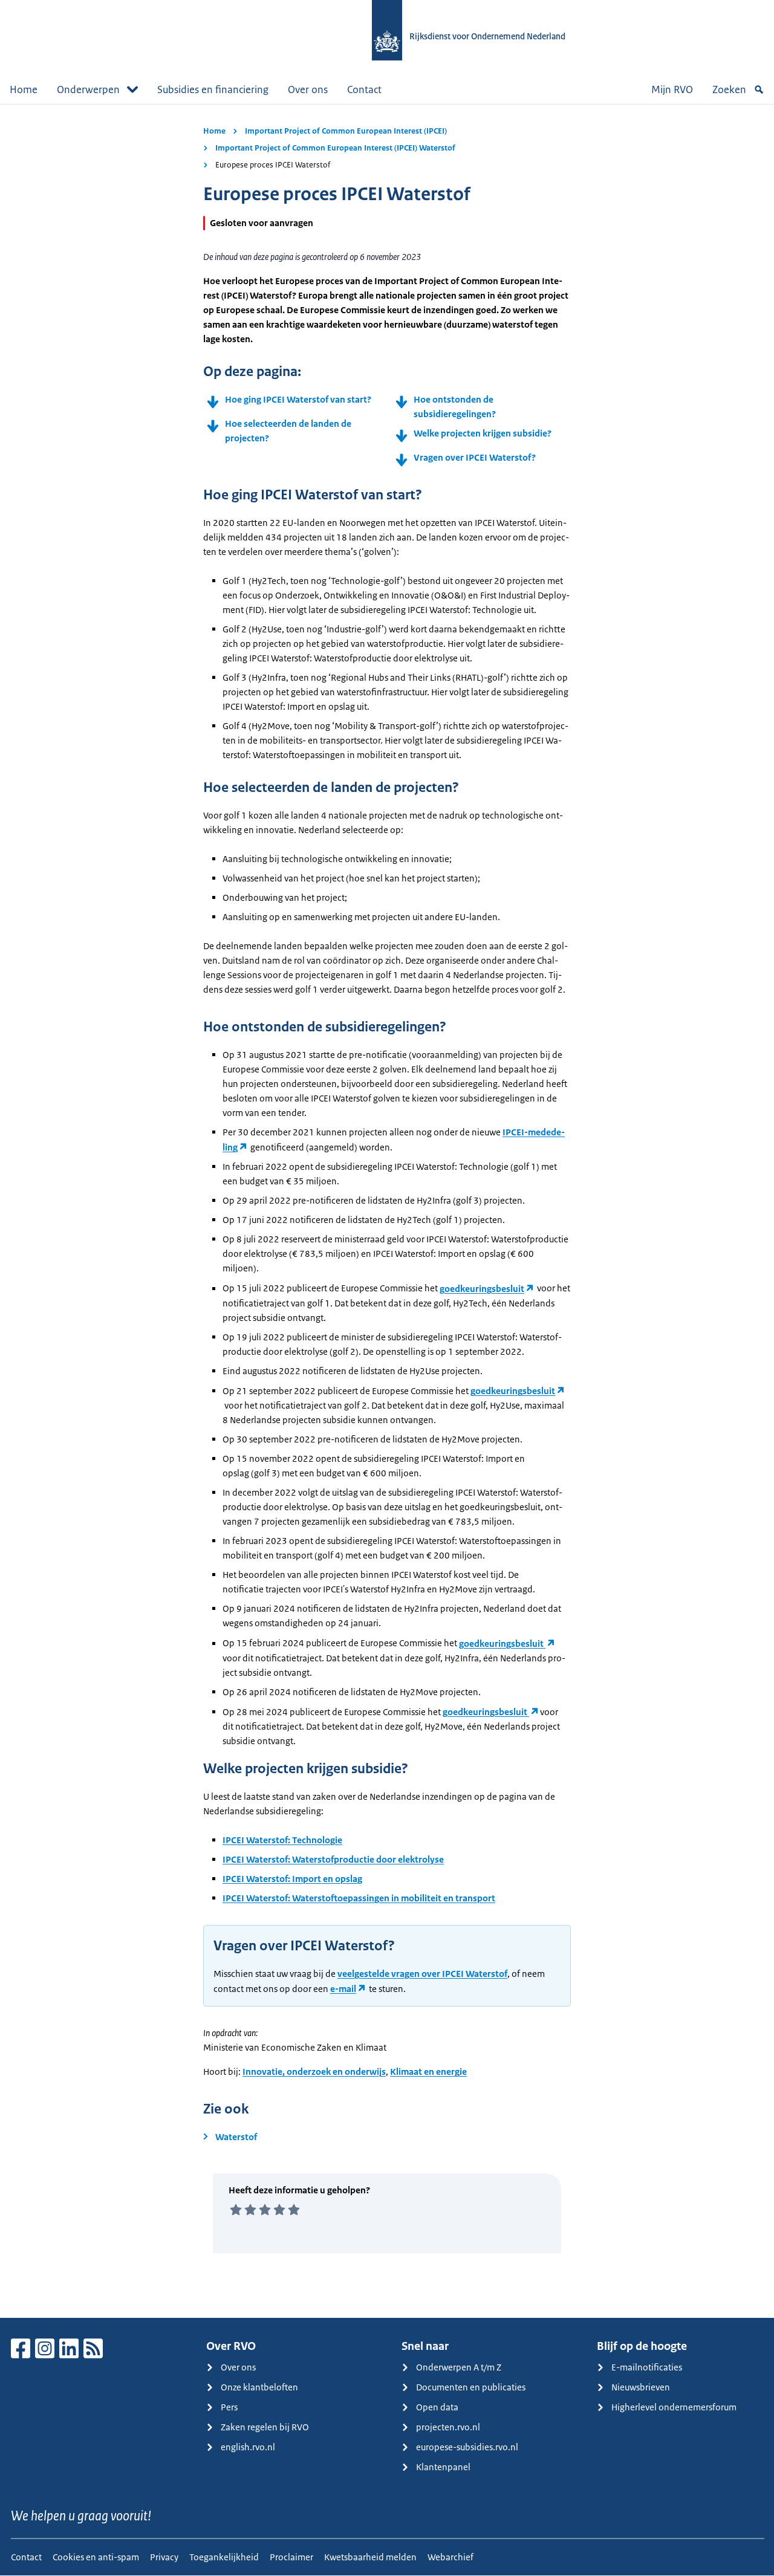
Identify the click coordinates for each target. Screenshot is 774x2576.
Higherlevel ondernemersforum (674, 2407)
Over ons (308, 89)
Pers (229, 2407)
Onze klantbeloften (259, 2387)
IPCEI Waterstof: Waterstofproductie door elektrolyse (333, 1859)
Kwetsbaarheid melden (370, 2557)
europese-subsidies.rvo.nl (467, 2447)
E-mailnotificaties (647, 2367)
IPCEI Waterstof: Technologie (282, 1840)
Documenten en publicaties (471, 2387)
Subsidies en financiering (213, 89)
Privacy (164, 2557)
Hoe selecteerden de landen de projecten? (288, 431)
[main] (387, 1211)
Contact (364, 89)
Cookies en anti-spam (96, 2557)
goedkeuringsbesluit (482, 1289)
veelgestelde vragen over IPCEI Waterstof (422, 1974)
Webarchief (450, 2557)
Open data (437, 2407)
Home (24, 89)
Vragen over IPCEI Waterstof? (475, 457)
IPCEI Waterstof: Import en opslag (292, 1879)
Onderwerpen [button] (88, 89)
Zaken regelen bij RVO (265, 2427)
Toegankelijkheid (224, 2557)
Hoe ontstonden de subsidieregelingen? (455, 407)
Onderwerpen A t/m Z (459, 2367)
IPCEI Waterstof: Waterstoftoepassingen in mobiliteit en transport (359, 1898)
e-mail (343, 1989)
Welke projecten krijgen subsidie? (483, 433)
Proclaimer (291, 2557)
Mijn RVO (672, 89)
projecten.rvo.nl (448, 2427)
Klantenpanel (443, 2467)
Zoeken (729, 89)
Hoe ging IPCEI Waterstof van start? (298, 399)
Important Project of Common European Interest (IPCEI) (346, 131)
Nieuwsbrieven (641, 2387)
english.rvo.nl (248, 2447)
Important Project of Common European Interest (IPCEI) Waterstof (335, 148)
